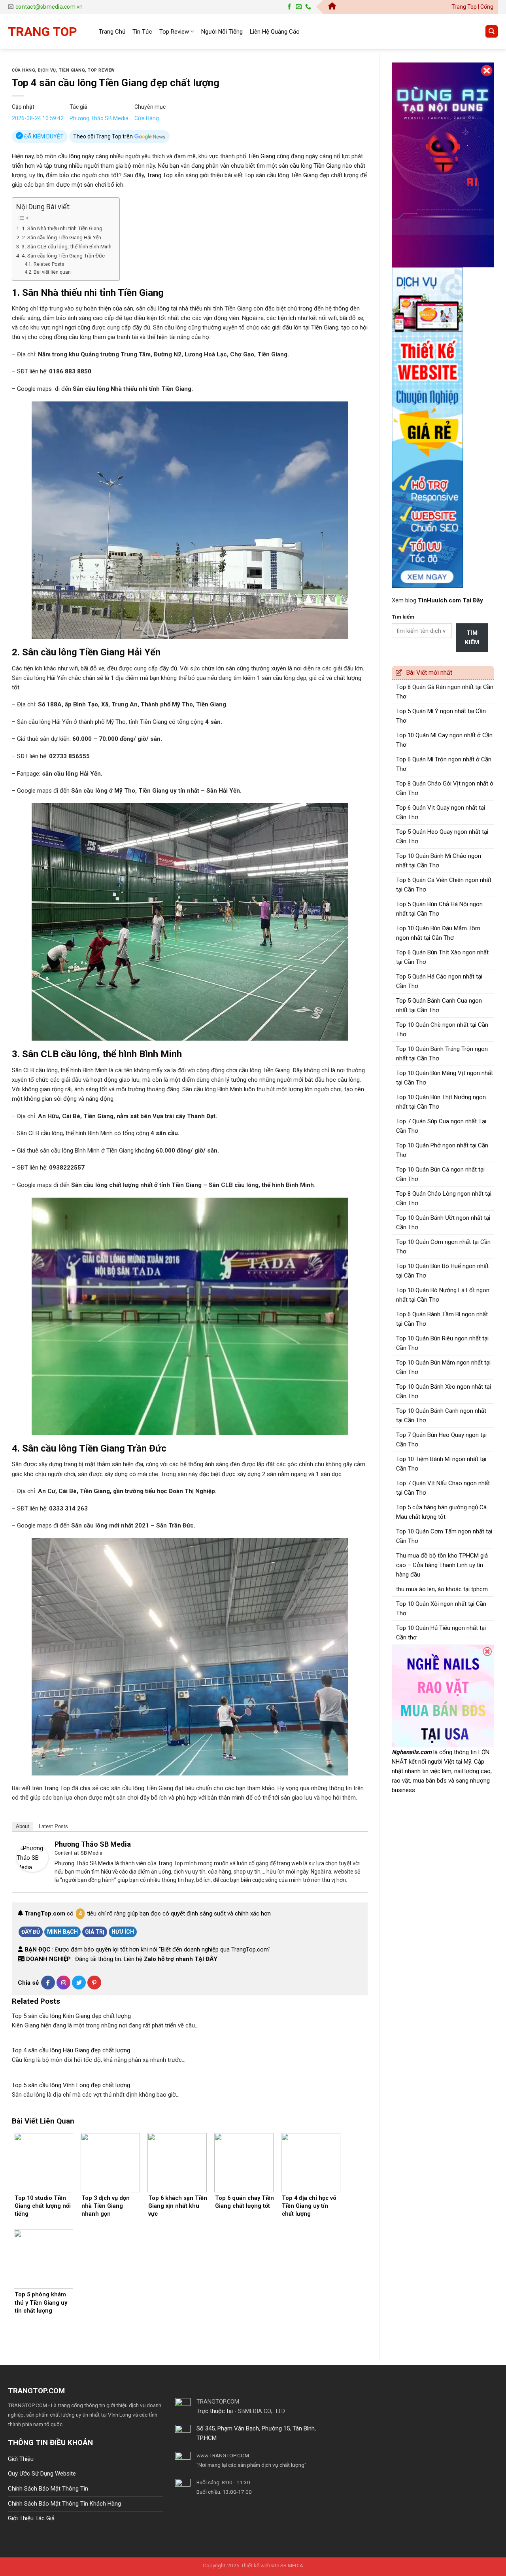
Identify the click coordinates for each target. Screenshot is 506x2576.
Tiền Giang (72, 70)
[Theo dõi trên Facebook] (289, 7)
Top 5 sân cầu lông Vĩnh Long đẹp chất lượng (71, 2085)
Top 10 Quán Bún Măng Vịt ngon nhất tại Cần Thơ (445, 1078)
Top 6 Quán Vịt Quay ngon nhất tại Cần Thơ (441, 812)
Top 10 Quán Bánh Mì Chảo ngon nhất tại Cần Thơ (439, 861)
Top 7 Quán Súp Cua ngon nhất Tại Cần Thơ (441, 1126)
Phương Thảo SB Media (99, 118)
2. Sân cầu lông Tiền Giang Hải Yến (61, 237)
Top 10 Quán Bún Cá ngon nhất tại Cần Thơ (440, 1174)
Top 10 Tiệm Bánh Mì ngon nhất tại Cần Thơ (441, 1464)
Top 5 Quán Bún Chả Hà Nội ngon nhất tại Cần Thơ (439, 909)
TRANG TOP (42, 32)
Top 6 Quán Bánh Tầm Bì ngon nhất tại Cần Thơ (442, 1319)
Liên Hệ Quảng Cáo (275, 32)
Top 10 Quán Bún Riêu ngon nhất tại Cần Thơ (442, 1343)
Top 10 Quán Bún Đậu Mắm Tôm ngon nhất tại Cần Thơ (438, 933)
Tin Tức (142, 32)
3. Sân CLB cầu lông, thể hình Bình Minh (67, 246)
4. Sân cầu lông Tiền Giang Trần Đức (63, 256)
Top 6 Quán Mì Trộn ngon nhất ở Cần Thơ (444, 764)
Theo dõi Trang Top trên (104, 136)
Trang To (55, 1788)
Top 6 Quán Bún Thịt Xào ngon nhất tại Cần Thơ (442, 957)
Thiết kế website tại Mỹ (421, 58)
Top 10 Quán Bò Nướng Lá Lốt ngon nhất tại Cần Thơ (443, 1295)
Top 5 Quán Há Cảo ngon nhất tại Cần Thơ (439, 981)
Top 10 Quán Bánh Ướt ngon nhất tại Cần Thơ (443, 1223)
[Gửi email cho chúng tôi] (299, 7)
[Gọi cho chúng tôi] (308, 7)
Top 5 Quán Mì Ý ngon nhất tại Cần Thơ (441, 716)
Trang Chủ (112, 32)
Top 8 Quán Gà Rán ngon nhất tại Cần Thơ (445, 692)
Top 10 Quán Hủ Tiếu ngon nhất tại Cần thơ (441, 1633)
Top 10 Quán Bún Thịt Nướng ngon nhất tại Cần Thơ (441, 1102)
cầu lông (69, 156)
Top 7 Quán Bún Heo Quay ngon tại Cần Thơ (441, 1440)
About (23, 1826)
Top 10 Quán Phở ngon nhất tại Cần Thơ (442, 1150)
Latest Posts (53, 1826)
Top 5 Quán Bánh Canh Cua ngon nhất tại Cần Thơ (439, 1005)
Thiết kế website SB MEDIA (272, 2565)
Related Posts (49, 264)
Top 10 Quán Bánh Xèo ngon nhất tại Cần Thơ (444, 1391)
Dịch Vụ (47, 70)
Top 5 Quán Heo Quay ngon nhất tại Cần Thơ (442, 837)
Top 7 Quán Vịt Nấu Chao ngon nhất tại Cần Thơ (443, 1488)
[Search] (492, 31)
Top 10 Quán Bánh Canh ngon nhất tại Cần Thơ (441, 1416)
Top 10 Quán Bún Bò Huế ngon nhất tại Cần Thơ (442, 1271)
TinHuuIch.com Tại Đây (450, 600)
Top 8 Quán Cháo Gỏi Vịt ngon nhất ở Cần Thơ (445, 788)
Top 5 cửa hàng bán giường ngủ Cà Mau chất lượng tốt (441, 1512)
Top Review (174, 32)
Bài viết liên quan (52, 272)
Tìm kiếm (403, 617)
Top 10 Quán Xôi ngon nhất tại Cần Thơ (441, 1609)
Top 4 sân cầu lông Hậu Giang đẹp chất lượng (71, 2050)
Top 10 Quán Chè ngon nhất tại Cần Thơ (442, 1030)
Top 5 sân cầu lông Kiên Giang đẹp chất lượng (71, 2016)
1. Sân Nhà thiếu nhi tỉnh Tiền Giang (62, 228)
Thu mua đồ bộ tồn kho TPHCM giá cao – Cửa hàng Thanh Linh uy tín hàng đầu (442, 1565)
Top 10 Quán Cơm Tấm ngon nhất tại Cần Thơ (444, 1536)
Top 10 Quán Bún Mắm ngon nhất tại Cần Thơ (443, 1367)
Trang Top (160, 175)
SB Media (92, 1853)
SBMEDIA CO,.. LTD (261, 2411)
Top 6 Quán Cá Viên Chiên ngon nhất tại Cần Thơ (444, 885)
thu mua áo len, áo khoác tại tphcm (442, 1589)
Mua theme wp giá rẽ (88, 2424)
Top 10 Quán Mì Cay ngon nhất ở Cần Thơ (444, 740)
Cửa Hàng (24, 70)
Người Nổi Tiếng (222, 32)
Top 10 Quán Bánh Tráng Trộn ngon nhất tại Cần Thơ (442, 1054)
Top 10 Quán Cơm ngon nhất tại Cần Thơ (443, 1247)
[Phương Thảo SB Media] (32, 1857)
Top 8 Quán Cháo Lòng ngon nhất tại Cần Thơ (444, 1198)
